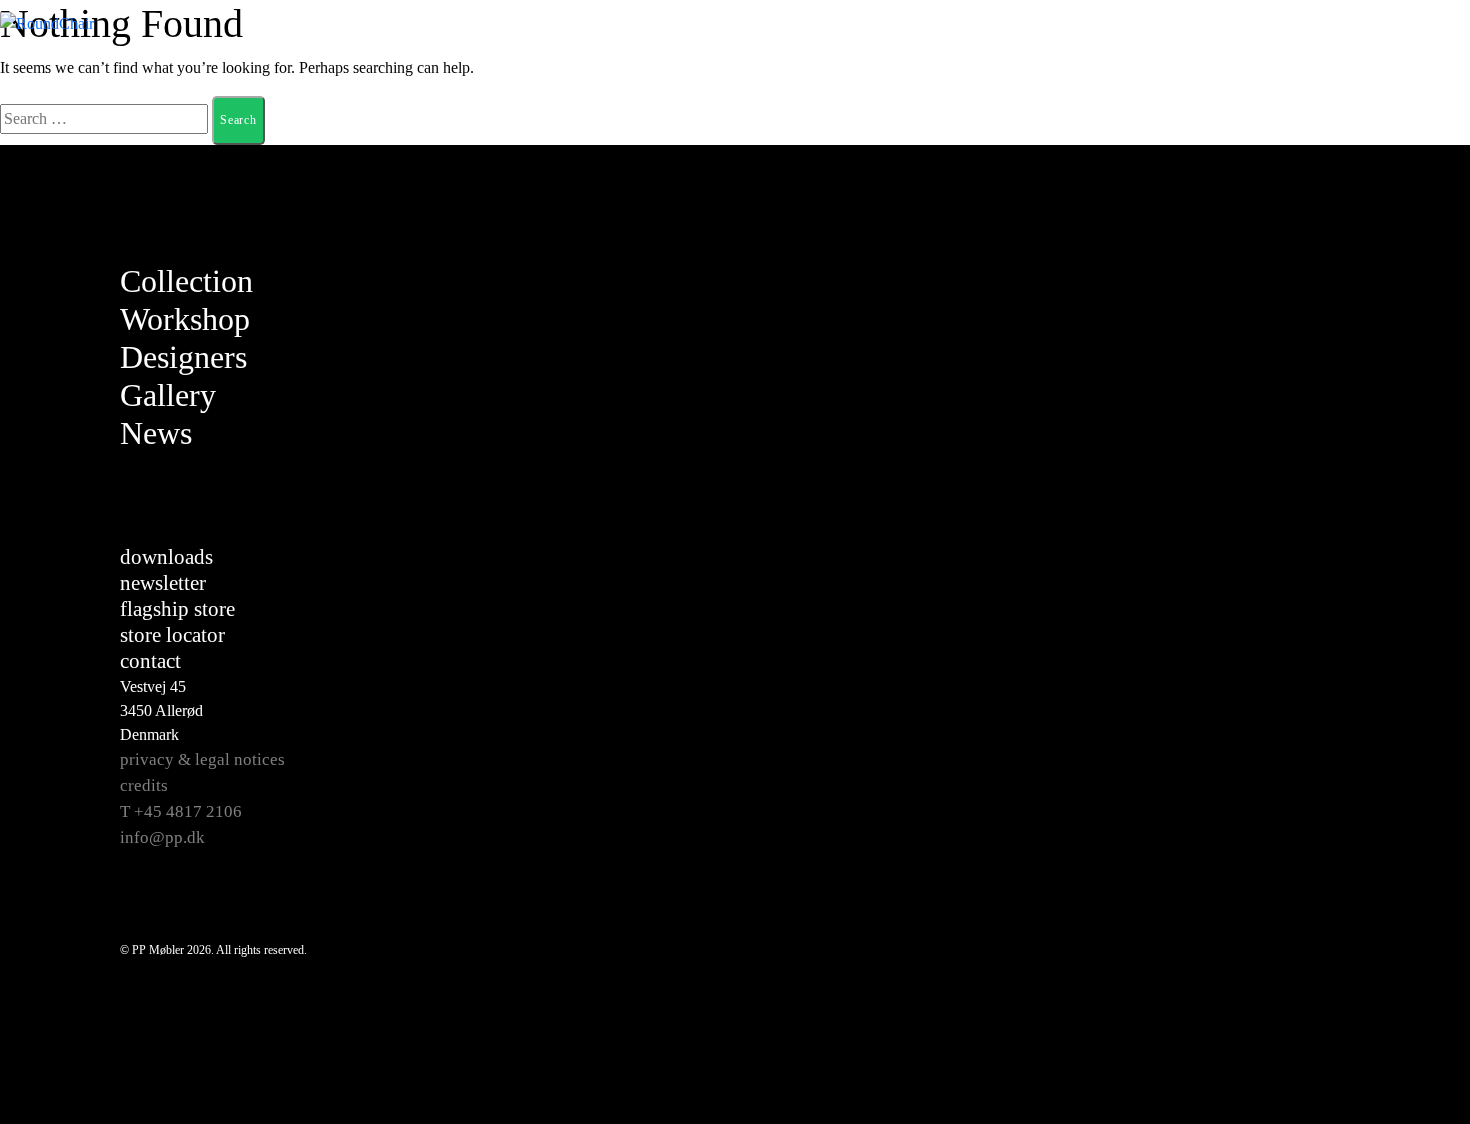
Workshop (185, 319)
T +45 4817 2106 (181, 811)
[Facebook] (1341, 282)
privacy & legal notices (202, 759)
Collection (186, 281)
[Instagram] (1341, 332)
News (156, 433)
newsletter (163, 583)
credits (144, 785)
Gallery (168, 395)
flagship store (177, 609)
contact (150, 661)
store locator (172, 635)
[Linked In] (1341, 432)
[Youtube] (1341, 382)
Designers (183, 357)
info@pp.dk (162, 837)
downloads (166, 557)
